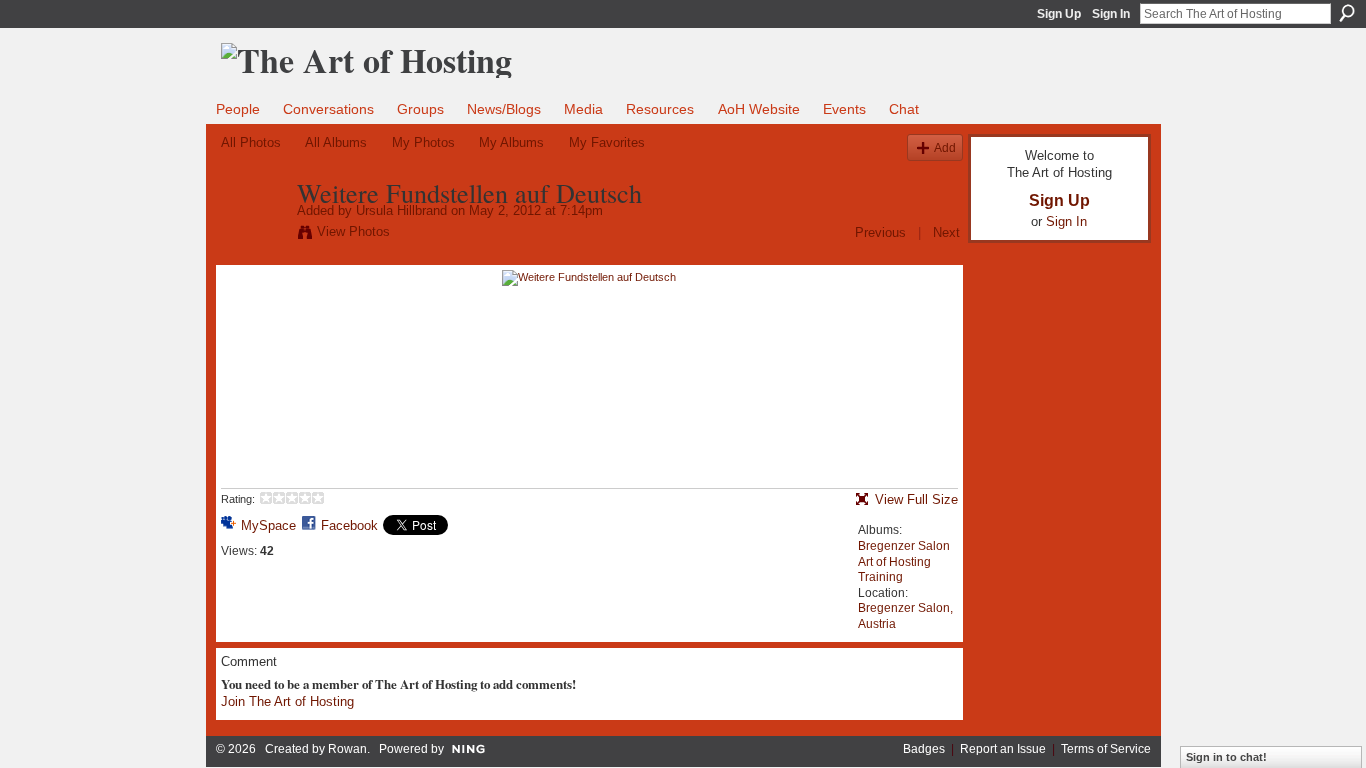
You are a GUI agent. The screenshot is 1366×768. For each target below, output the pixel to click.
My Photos (423, 142)
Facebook (349, 525)
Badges (924, 749)
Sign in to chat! (1226, 757)
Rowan (347, 749)
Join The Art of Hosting (287, 701)
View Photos (353, 231)
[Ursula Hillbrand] (253, 235)
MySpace (268, 525)
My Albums (511, 142)
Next (946, 232)
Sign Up (1059, 14)
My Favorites (607, 142)
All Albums (336, 142)
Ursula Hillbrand (401, 210)
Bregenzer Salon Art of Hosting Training (904, 561)
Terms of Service (1106, 749)
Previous (880, 232)
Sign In (1111, 14)
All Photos (251, 142)
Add (945, 147)
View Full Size (916, 499)
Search (1347, 13)
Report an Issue (1003, 749)
